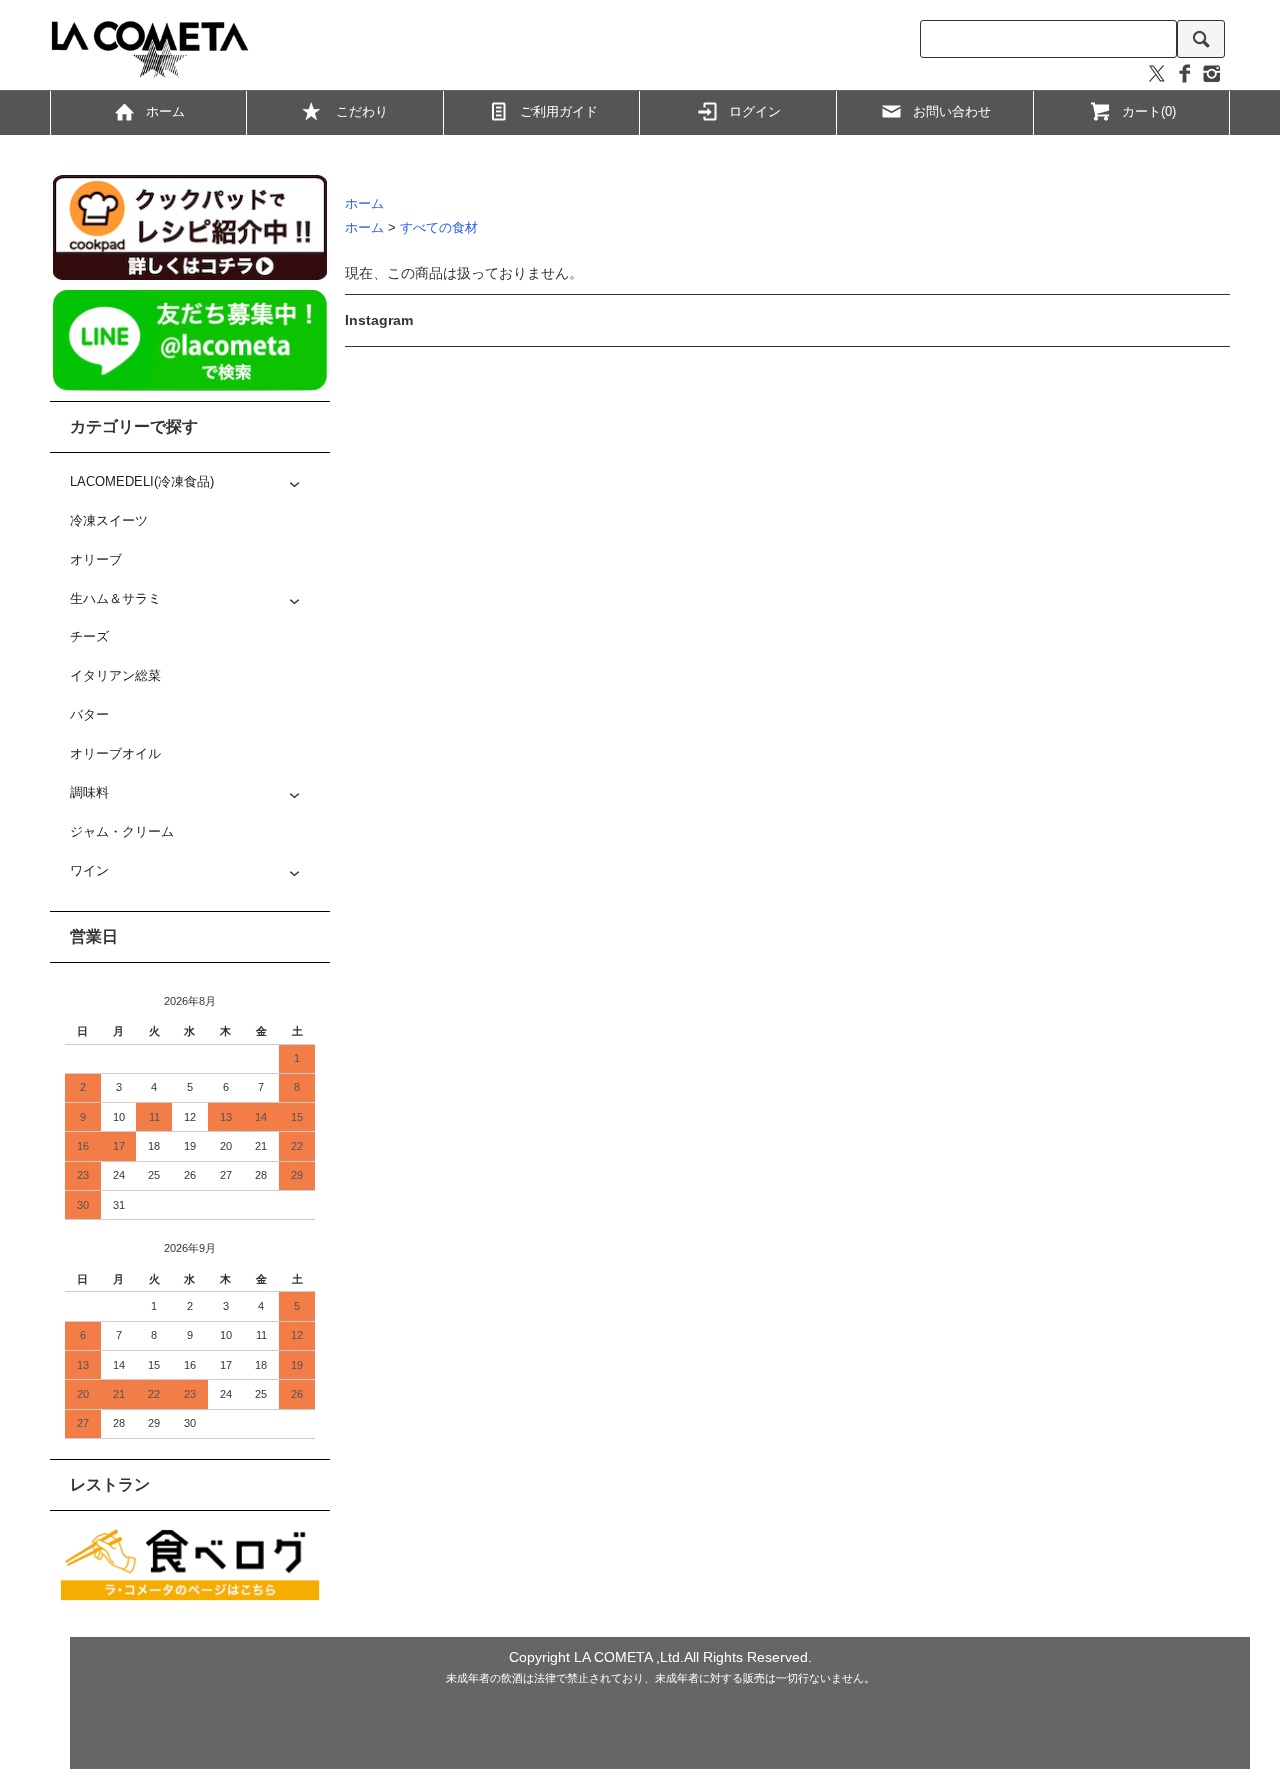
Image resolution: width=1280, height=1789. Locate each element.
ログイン (755, 112)
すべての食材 (439, 228)
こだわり (362, 112)
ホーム (165, 112)
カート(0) (1149, 112)
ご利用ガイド (559, 112)
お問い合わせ (952, 112)
